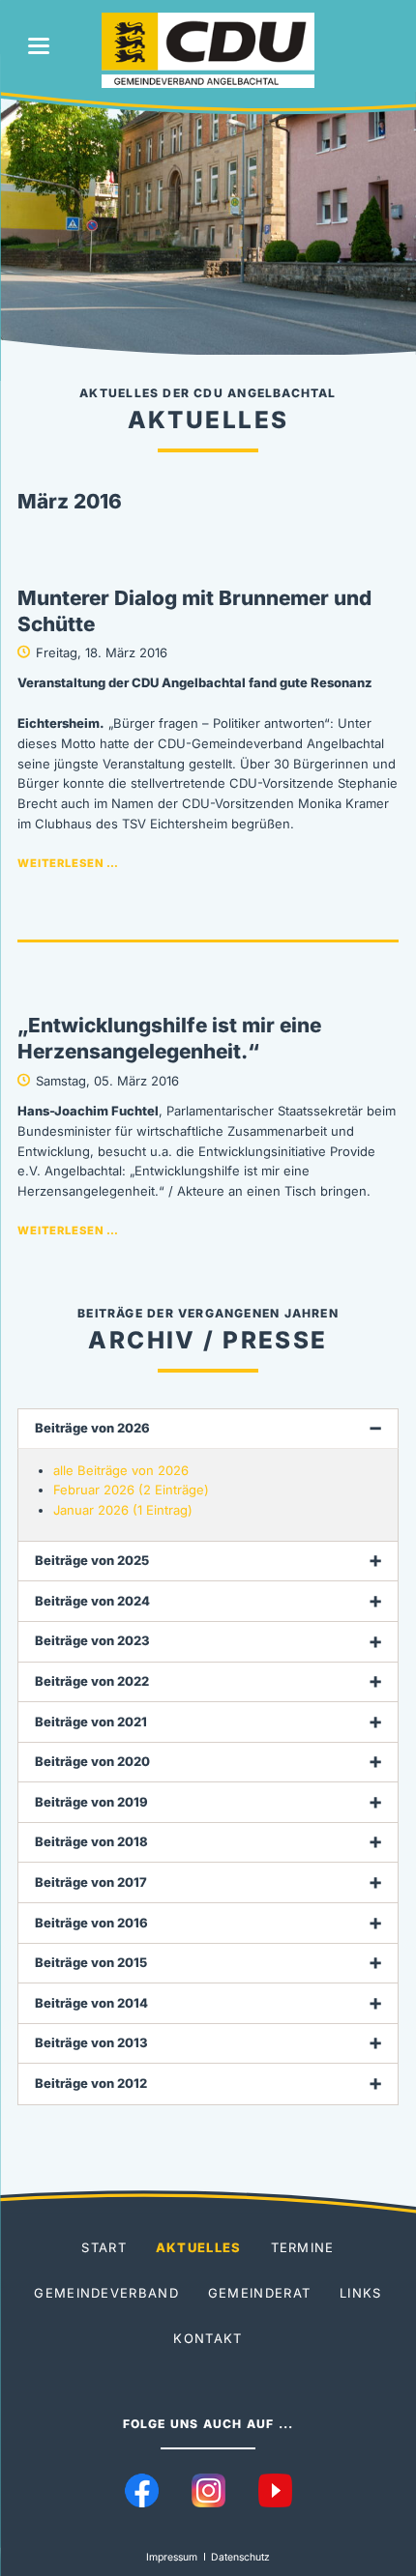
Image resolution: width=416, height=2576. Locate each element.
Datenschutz (240, 2557)
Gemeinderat (259, 2293)
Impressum (172, 2557)
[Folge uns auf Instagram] (208, 2490)
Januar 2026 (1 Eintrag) (123, 1510)
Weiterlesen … (68, 863)
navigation (39, 46)
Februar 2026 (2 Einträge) (131, 1490)
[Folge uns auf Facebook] (142, 2490)
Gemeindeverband (106, 2293)
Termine (303, 2247)
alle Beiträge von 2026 (121, 1470)
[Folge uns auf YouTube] (275, 2490)
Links (361, 2293)
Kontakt (208, 2338)
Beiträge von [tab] (92, 1428)
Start (104, 2247)
